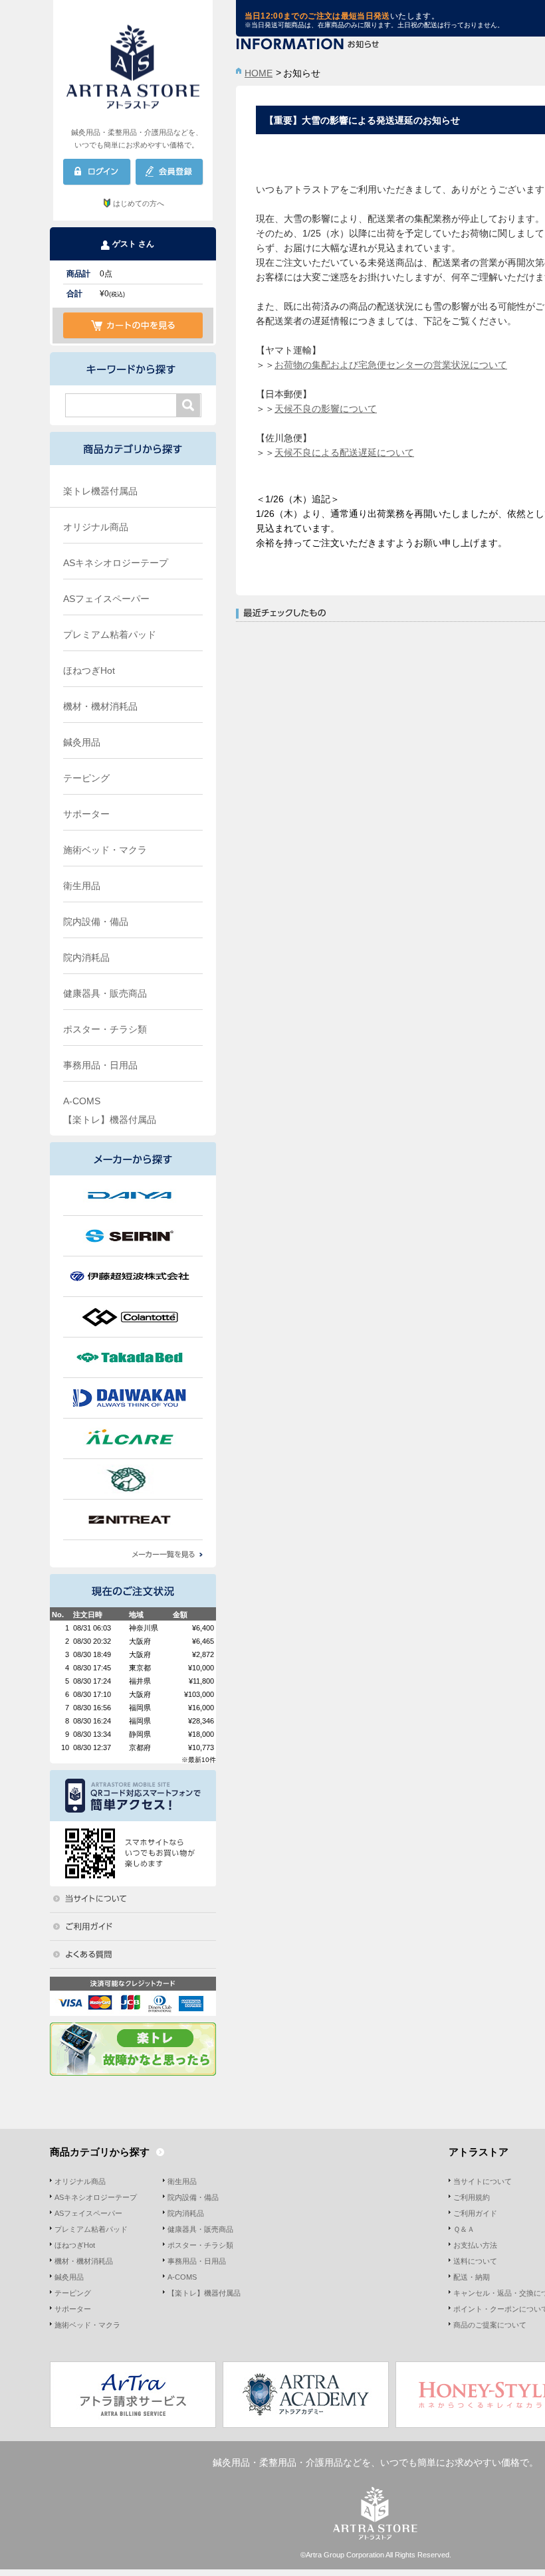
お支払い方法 (475, 2245)
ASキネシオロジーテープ (116, 563)
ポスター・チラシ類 (105, 1029)
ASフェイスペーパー (106, 599)
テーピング (86, 778)
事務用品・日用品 (100, 1065)
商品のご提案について (490, 2325)
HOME (259, 73)
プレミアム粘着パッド (110, 635)
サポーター (86, 814)
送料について (475, 2261)
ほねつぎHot (89, 670)
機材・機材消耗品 (100, 706)
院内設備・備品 (96, 922)
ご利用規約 (472, 2197)
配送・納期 (472, 2277)
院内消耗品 (86, 957)
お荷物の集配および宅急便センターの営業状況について (391, 365)
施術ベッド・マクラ (105, 850)
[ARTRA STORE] (133, 63)
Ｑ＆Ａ (464, 2229)
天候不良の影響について (326, 409)
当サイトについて (483, 2181)
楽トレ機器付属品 (100, 491)
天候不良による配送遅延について (344, 452)
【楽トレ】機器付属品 (110, 1120)
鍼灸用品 (82, 742)
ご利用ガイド (475, 2213)
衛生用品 (82, 886)
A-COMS (82, 1101)
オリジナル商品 (96, 527)
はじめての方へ (139, 204)
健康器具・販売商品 (105, 993)
